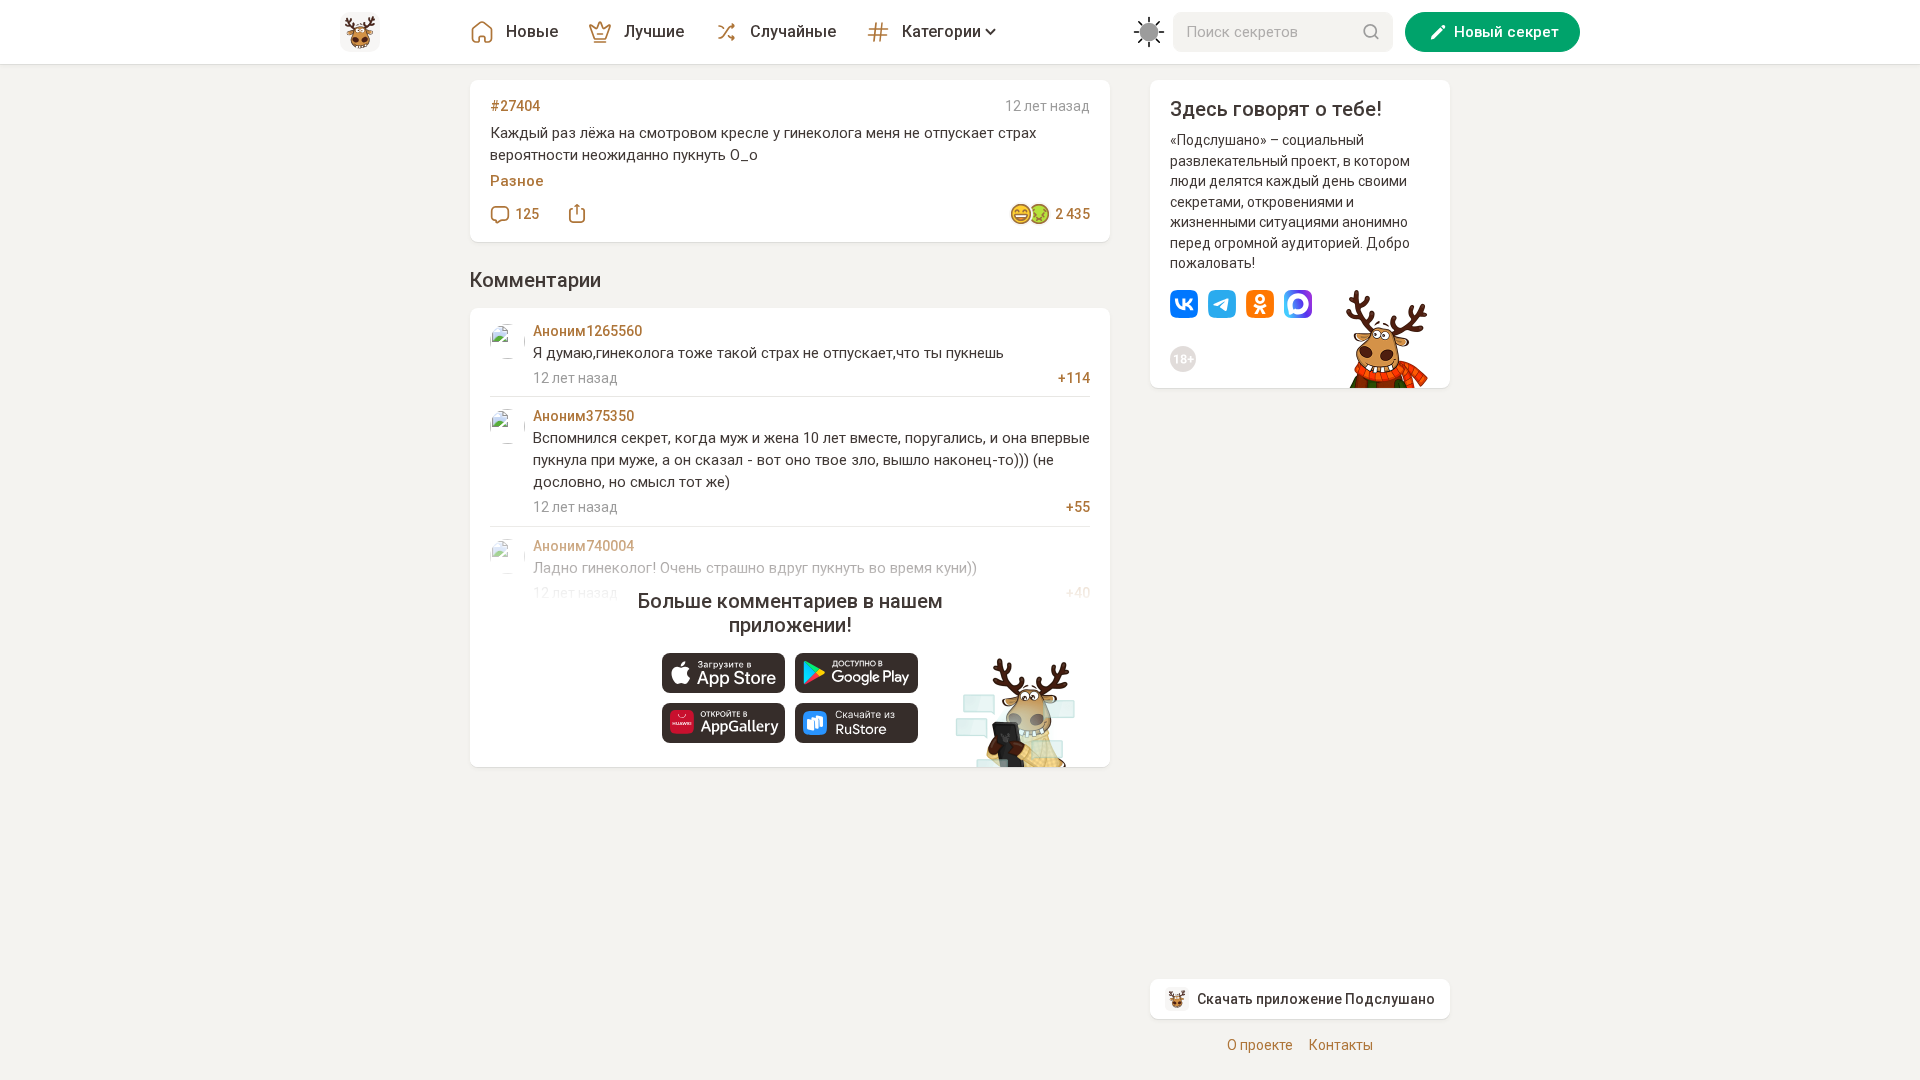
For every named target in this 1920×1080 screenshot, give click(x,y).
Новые (532, 31)
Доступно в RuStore (856, 723)
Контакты (1341, 1045)
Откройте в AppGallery (723, 723)
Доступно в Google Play (856, 673)
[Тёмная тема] (1149, 32)
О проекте (1260, 1045)
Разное (517, 181)
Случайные (793, 31)
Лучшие (654, 31)
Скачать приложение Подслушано (1316, 999)
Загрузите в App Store (723, 673)
